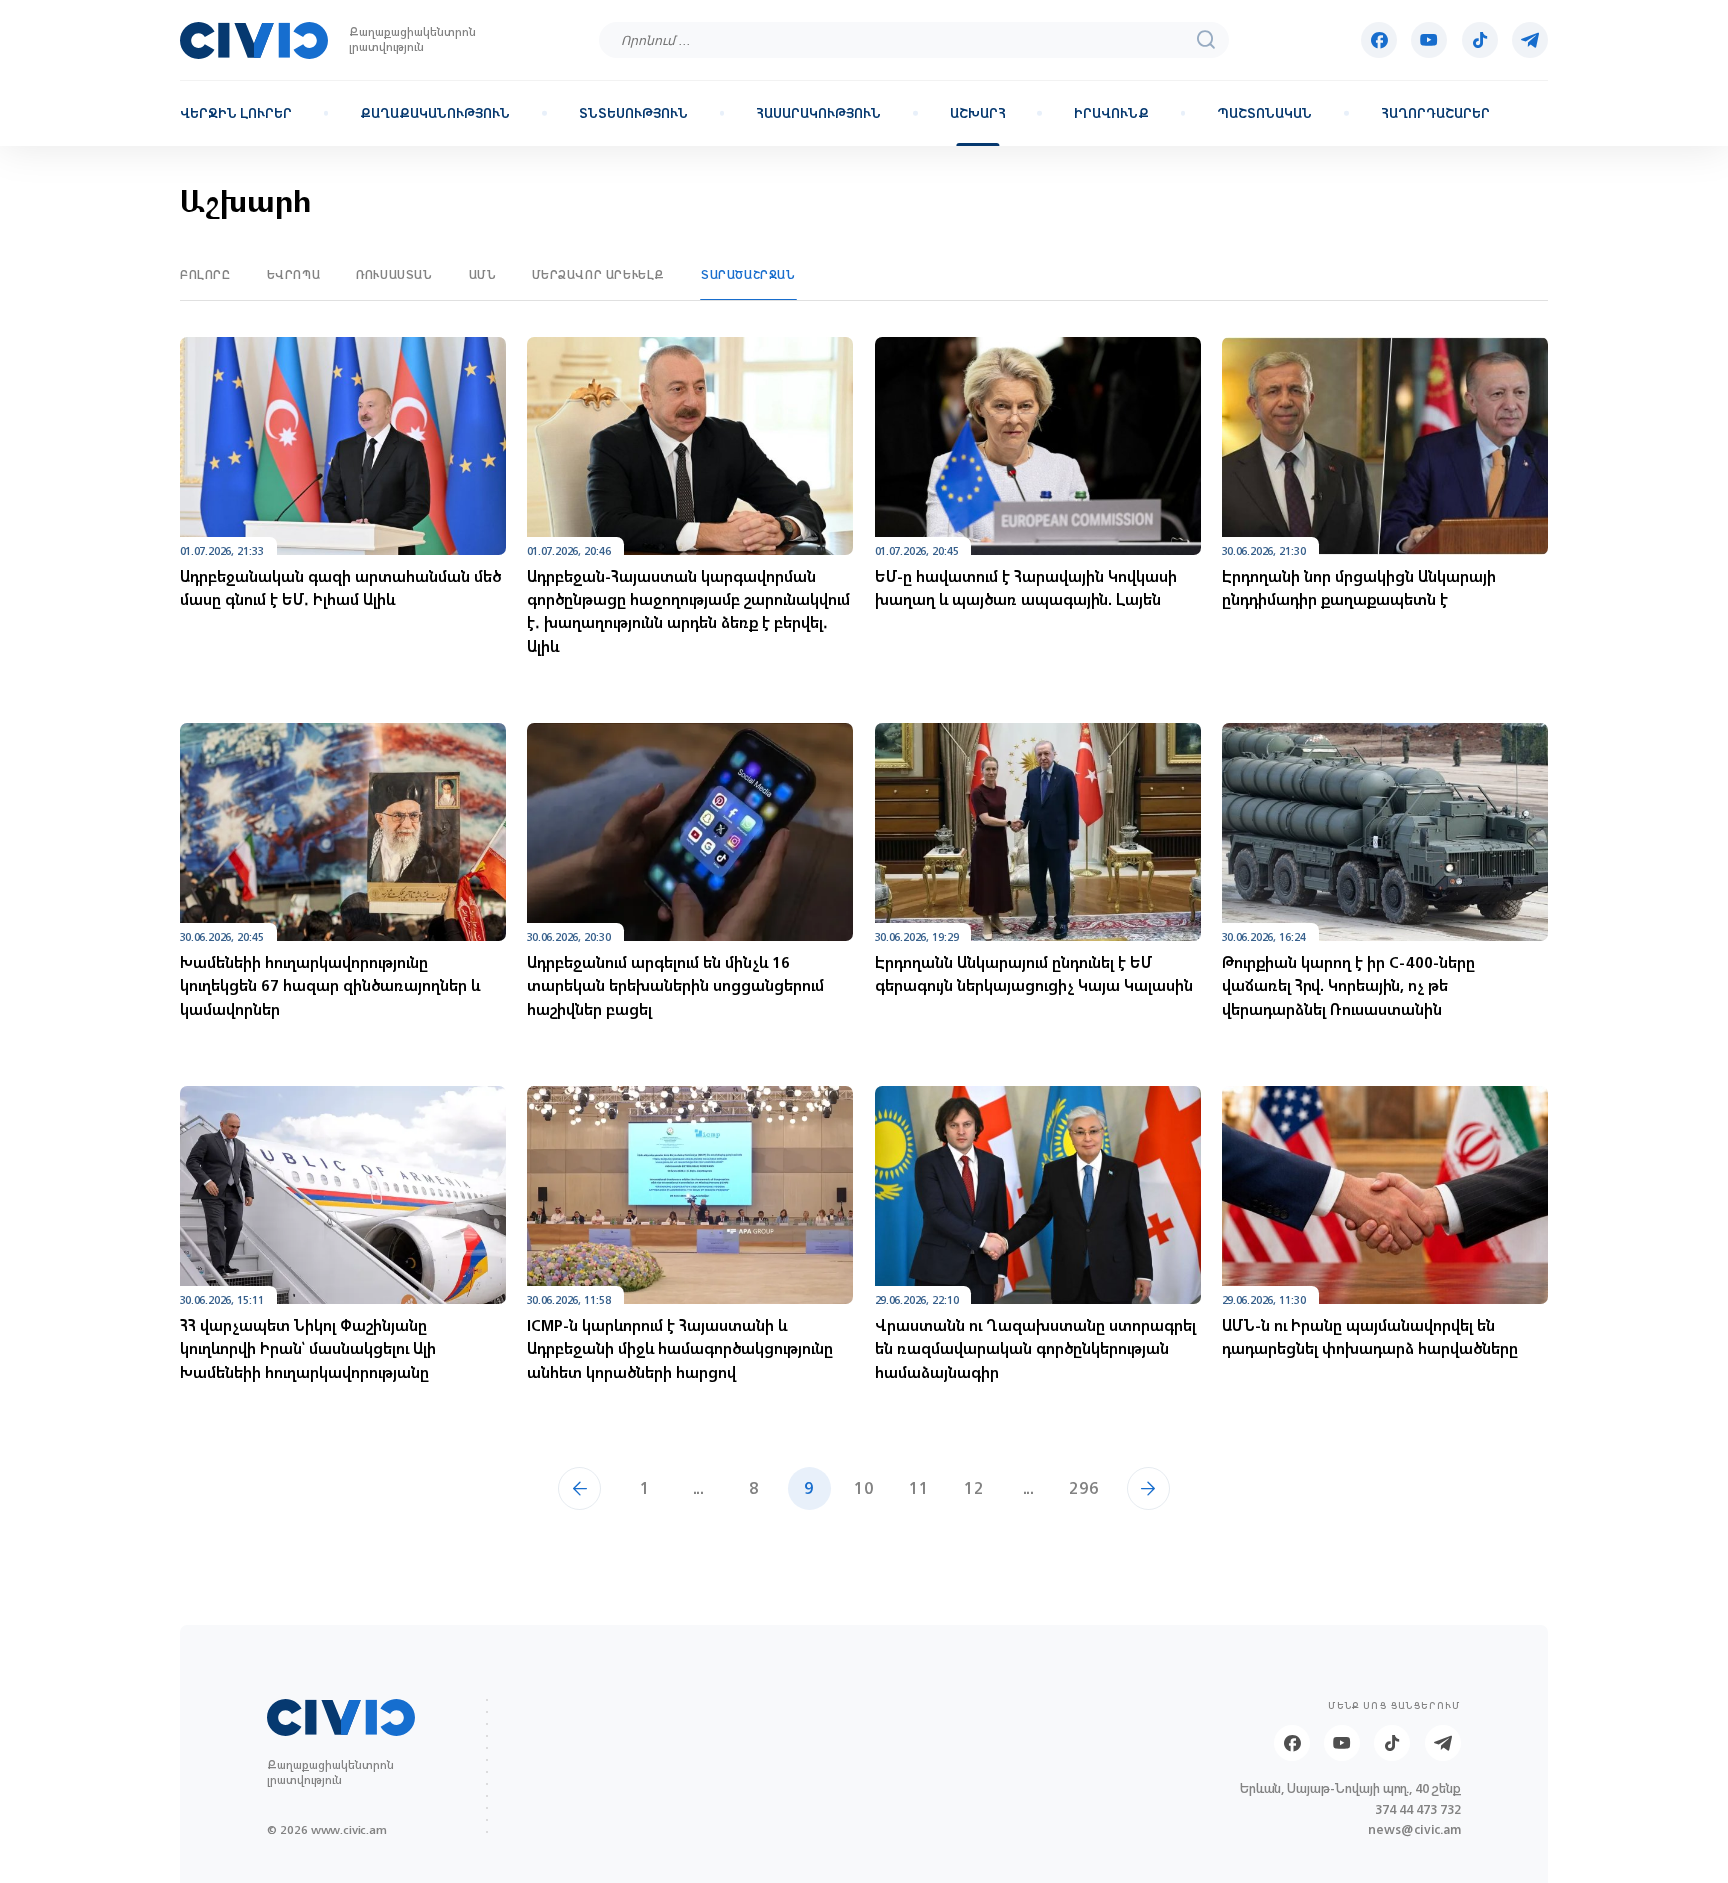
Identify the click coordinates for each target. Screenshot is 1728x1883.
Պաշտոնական (1264, 114)
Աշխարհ (978, 114)
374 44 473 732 (1418, 1810)
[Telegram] (1530, 40)
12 (974, 1487)
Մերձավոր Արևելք (598, 275)
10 (864, 1487)
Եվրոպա (294, 275)
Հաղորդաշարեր (1435, 114)
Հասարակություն (818, 114)
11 (919, 1487)
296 (1084, 1487)
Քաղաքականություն (435, 114)
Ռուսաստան (394, 275)
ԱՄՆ (483, 275)
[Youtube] (1429, 40)
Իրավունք (1111, 114)
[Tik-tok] (1480, 40)
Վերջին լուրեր (236, 114)
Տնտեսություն (633, 114)
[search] (1206, 40)
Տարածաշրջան (748, 275)
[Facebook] (1379, 40)
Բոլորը (205, 275)
